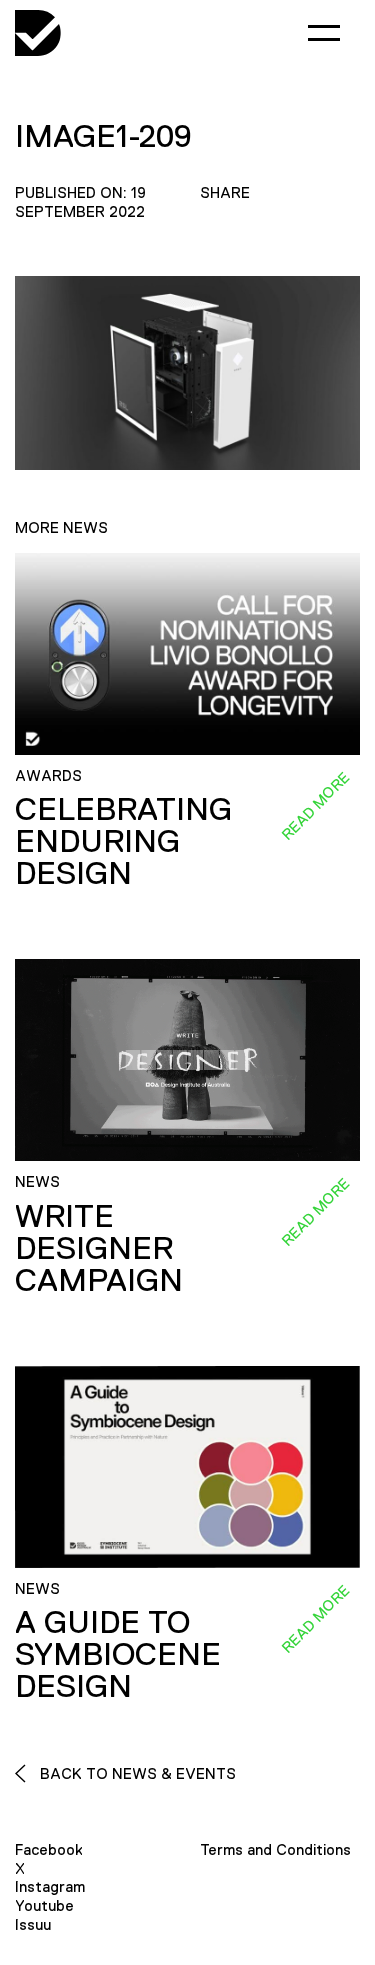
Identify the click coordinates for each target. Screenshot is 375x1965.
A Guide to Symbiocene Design (118, 1654)
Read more (315, 806)
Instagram (50, 1886)
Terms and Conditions (275, 1849)
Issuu (33, 1924)
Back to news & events (136, 1773)
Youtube (44, 1905)
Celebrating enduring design (123, 841)
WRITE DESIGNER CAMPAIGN (99, 1248)
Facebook (49, 1849)
